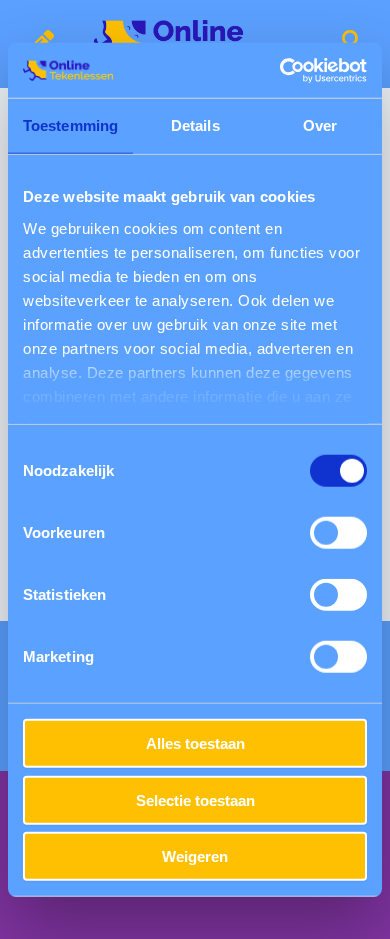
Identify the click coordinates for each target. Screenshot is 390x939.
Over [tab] (320, 125)
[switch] (338, 533)
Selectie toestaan (195, 799)
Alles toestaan (195, 743)
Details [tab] (195, 125)
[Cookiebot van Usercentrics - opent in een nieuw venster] (280, 70)
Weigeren (195, 856)
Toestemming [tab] (70, 125)
